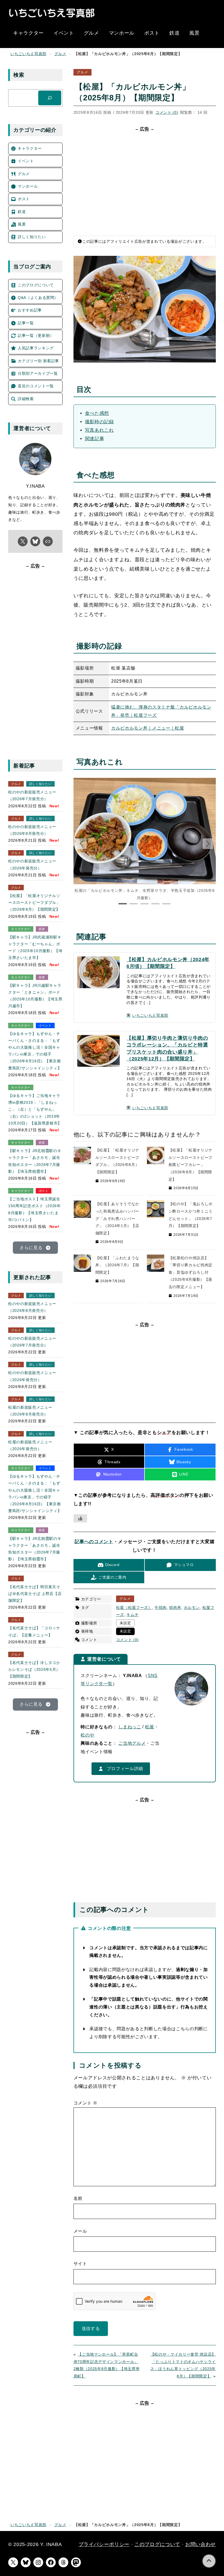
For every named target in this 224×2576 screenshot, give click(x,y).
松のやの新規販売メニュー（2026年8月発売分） (32, 830)
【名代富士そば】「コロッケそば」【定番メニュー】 (34, 1631)
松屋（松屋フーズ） (134, 1608)
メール (80, 2231)
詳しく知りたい (40, 784)
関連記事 (95, 439)
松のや (87, 1735)
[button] (208, 844)
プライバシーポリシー (104, 2544)
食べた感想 (97, 413)
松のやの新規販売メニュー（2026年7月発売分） (32, 795)
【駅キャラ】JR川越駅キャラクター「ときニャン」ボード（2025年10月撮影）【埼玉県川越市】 (35, 996)
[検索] (50, 98)
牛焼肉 (161, 1608)
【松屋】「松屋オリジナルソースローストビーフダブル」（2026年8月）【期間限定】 (34, 902)
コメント (86, 2103)
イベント (45, 1025)
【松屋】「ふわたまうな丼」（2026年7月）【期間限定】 (117, 1265)
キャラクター (21, 929)
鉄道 (42, 929)
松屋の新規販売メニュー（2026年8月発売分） (30, 1411)
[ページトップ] (209, 2561)
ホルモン (192, 1608)
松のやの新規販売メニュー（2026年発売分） (32, 864)
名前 (78, 2198)
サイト (80, 2264)
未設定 (125, 1623)
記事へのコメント (94, 1542)
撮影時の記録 (99, 422)
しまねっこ (130, 1727)
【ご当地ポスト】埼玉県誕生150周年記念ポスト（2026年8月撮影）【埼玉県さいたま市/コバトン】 (35, 1209)
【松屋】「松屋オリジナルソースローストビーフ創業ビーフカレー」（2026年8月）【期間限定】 (191, 1165)
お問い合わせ (201, 2544)
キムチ (132, 1615)
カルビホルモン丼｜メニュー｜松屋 (148, 728)
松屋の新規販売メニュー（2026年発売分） (30, 1445)
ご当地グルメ (132, 1743)
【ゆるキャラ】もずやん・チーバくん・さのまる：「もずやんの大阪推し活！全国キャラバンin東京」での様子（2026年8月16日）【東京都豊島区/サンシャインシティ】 (35, 1051)
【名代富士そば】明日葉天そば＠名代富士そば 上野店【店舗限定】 (35, 1594)
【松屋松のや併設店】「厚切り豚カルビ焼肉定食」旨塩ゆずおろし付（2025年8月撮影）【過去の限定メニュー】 (191, 1272)
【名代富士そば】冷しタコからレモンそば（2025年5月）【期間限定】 (34, 1669)
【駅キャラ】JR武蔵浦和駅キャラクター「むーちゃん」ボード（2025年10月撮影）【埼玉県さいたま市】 (35, 947)
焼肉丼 (175, 1608)
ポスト (44, 1191)
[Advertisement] (145, 180)
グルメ (60, 54)
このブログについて (157, 2544)
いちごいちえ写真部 (28, 54)
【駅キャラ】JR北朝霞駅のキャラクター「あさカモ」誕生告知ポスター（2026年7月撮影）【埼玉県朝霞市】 (35, 1161)
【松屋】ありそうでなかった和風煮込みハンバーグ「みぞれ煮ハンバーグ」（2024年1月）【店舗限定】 (117, 1218)
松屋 (150, 1727)
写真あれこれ (99, 430)
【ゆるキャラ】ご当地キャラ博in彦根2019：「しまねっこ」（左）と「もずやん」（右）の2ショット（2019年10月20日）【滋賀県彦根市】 (35, 1109)
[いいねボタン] (80, 1518)
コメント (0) (167, 112)
